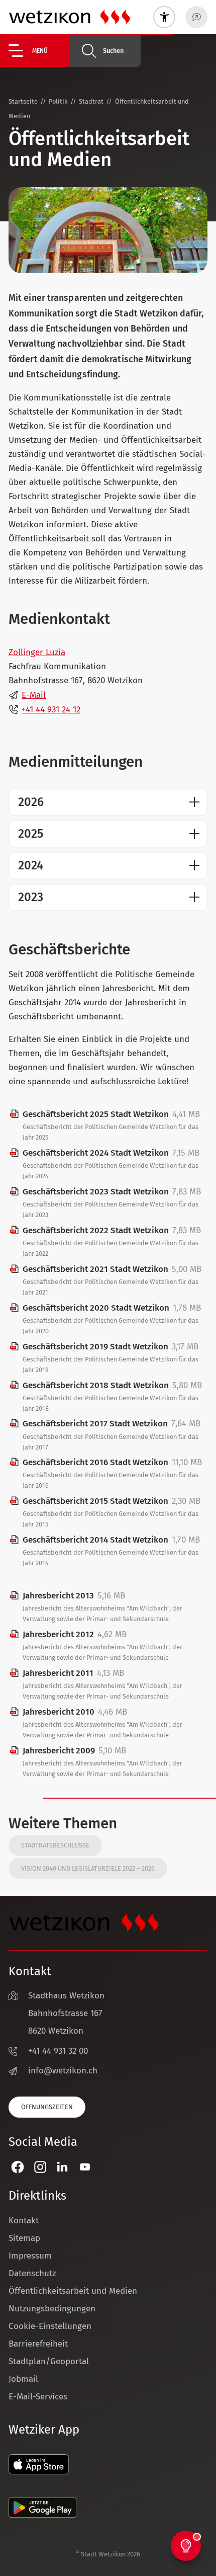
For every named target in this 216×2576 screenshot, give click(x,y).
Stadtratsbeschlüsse (55, 1845)
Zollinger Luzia (37, 652)
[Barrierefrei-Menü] (164, 17)
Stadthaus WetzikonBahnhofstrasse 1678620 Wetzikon (66, 2013)
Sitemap (24, 2238)
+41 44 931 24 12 (51, 710)
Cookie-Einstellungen (50, 2326)
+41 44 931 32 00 (58, 2051)
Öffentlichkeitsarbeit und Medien (73, 2291)
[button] (39, 51)
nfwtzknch (64, 2071)
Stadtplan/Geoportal (49, 2361)
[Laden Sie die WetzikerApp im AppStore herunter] (39, 2472)
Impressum (30, 2256)
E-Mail (34, 695)
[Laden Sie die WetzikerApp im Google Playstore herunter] (42, 2515)
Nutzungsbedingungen (52, 2309)
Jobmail (23, 2379)
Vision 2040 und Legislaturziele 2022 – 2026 (88, 1868)
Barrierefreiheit (38, 2344)
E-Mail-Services (38, 2397)
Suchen (113, 51)
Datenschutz (32, 2273)
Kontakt (24, 2221)
